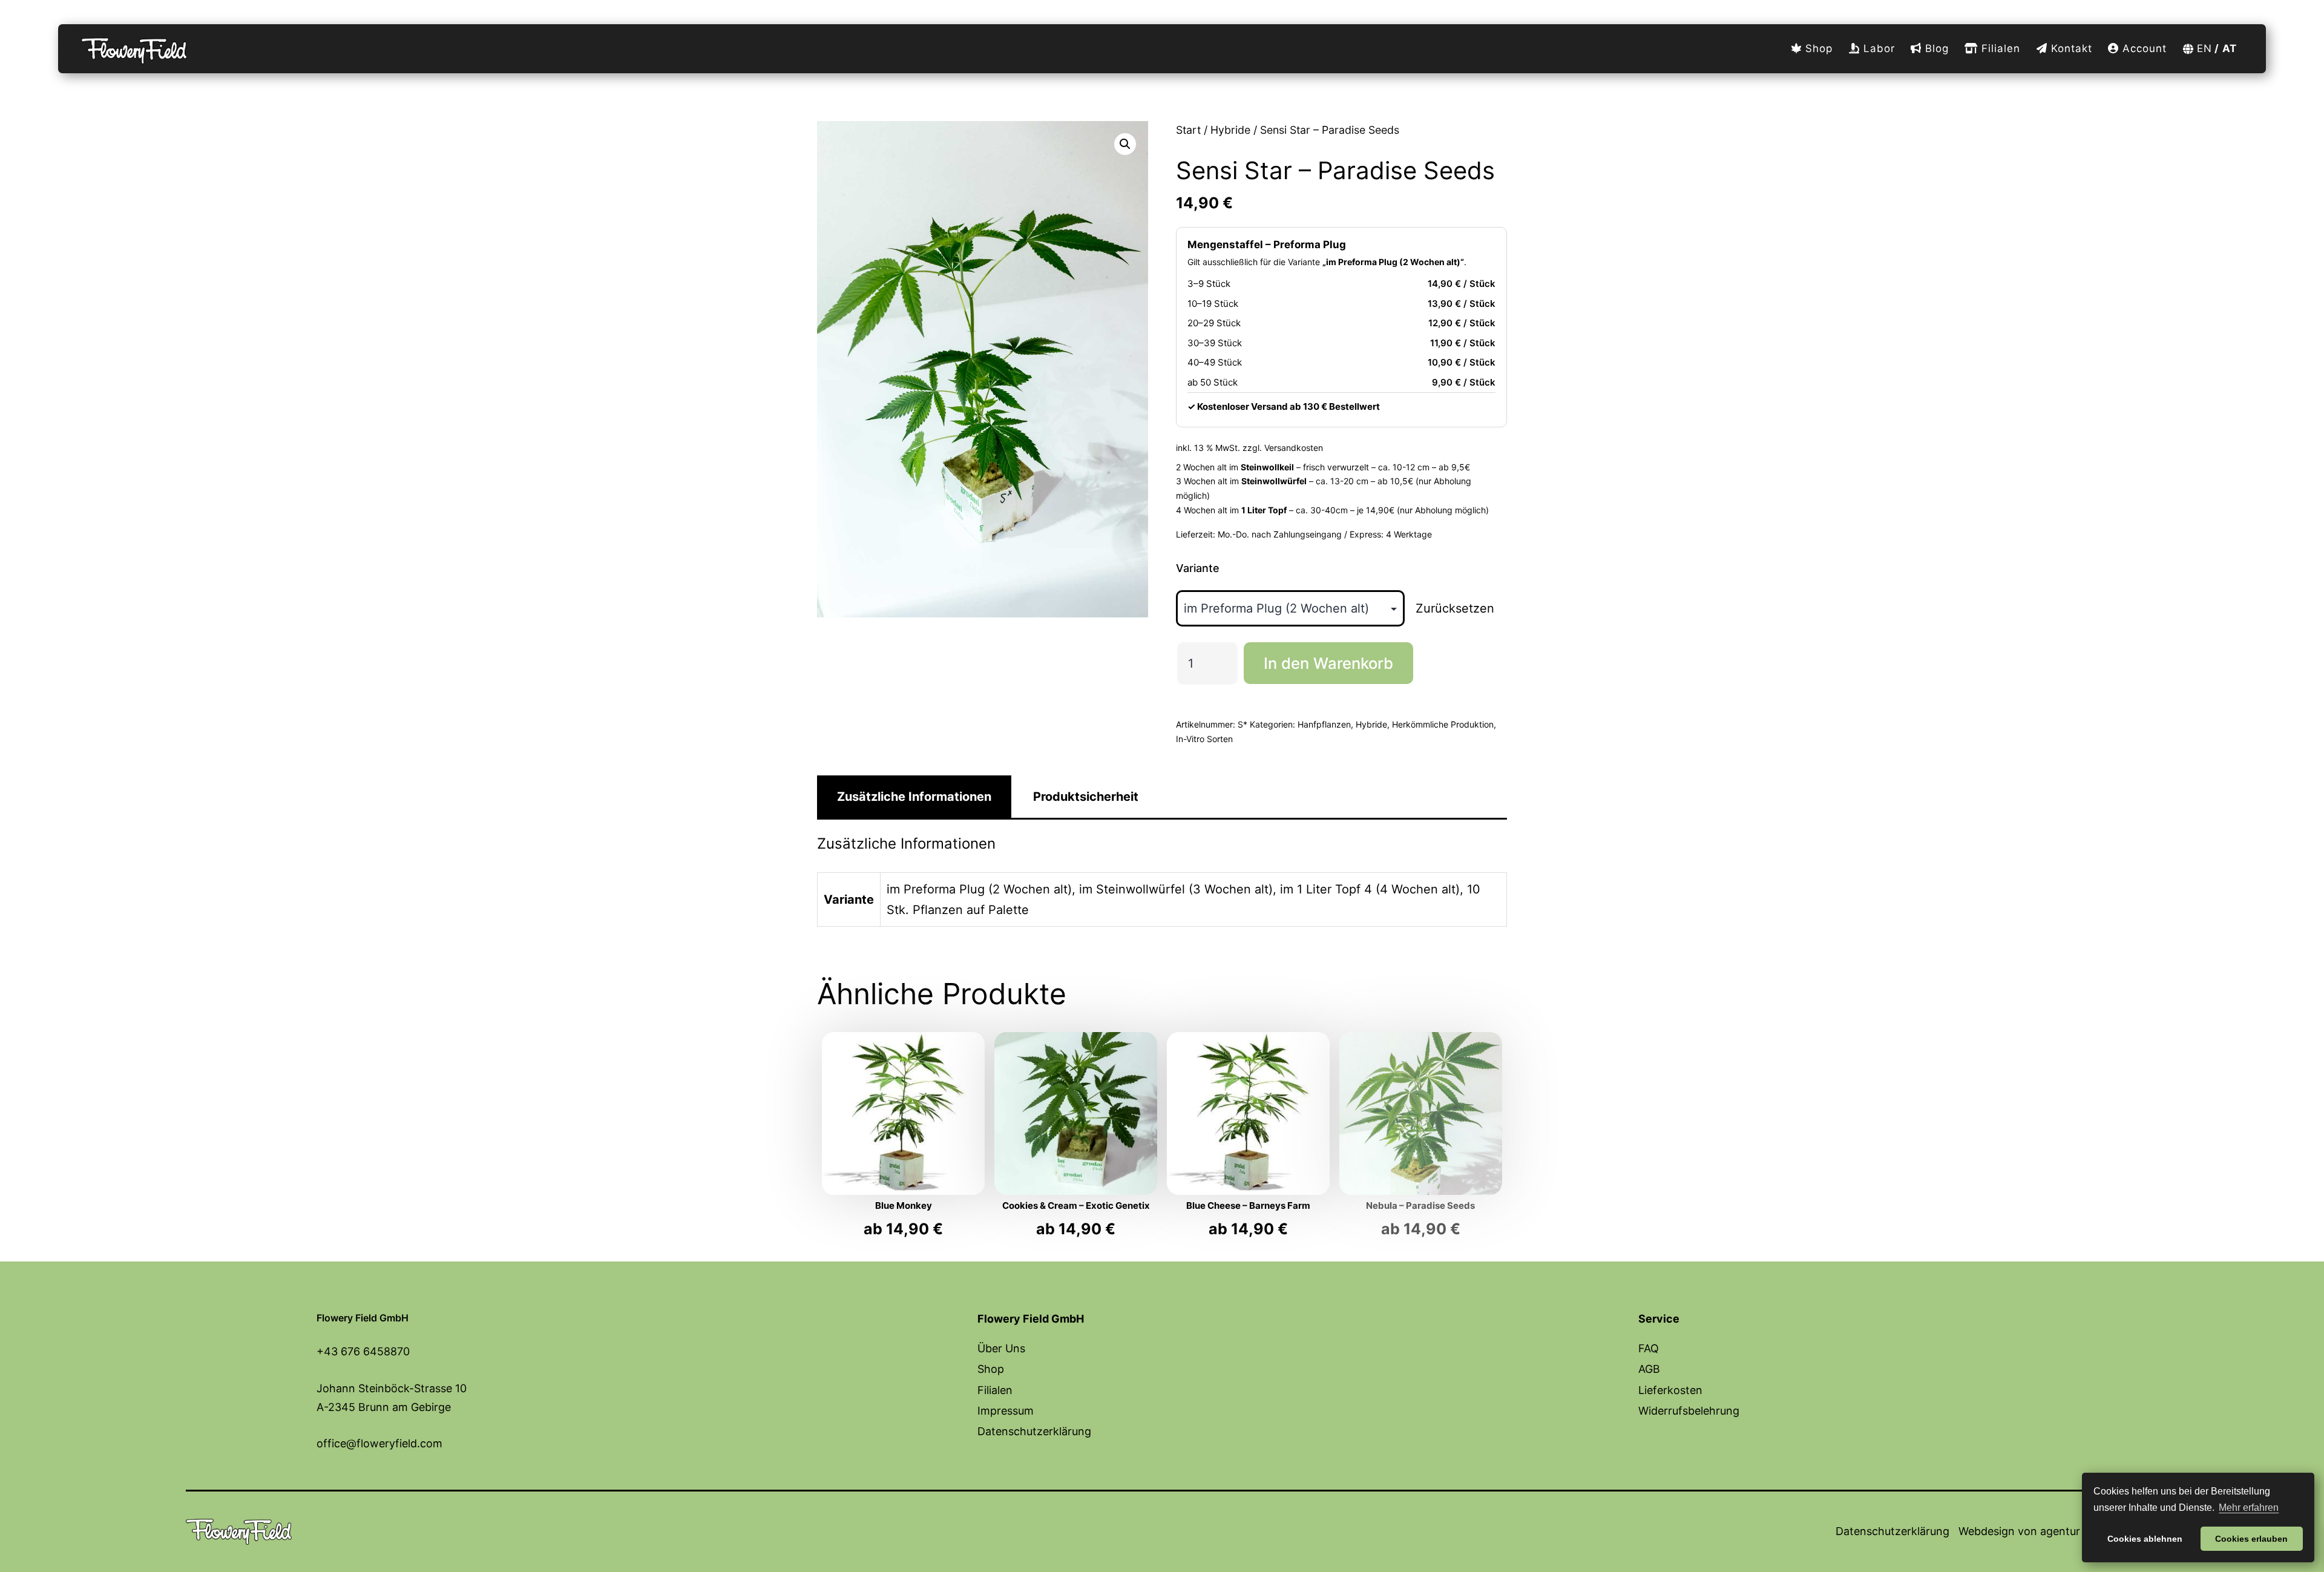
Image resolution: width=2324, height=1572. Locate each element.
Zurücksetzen (1455, 608)
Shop (1817, 48)
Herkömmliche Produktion (1443, 724)
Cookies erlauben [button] (2251, 1539)
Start (1188, 130)
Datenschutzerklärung (1034, 1431)
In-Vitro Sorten (1204, 739)
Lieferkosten (1670, 1390)
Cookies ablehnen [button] (2145, 1539)
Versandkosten (1294, 448)
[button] (1125, 144)
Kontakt (2070, 48)
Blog (1935, 48)
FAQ (1649, 1348)
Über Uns (1001, 1348)
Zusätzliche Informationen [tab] (914, 797)
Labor (1877, 48)
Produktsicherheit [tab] (1086, 797)
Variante (1198, 568)
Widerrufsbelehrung (1689, 1411)
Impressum (1006, 1411)
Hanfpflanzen (1324, 724)
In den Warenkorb (1328, 663)
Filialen (1999, 48)
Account (2143, 48)
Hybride (1230, 130)
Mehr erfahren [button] (2249, 1508)
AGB (1649, 1369)
